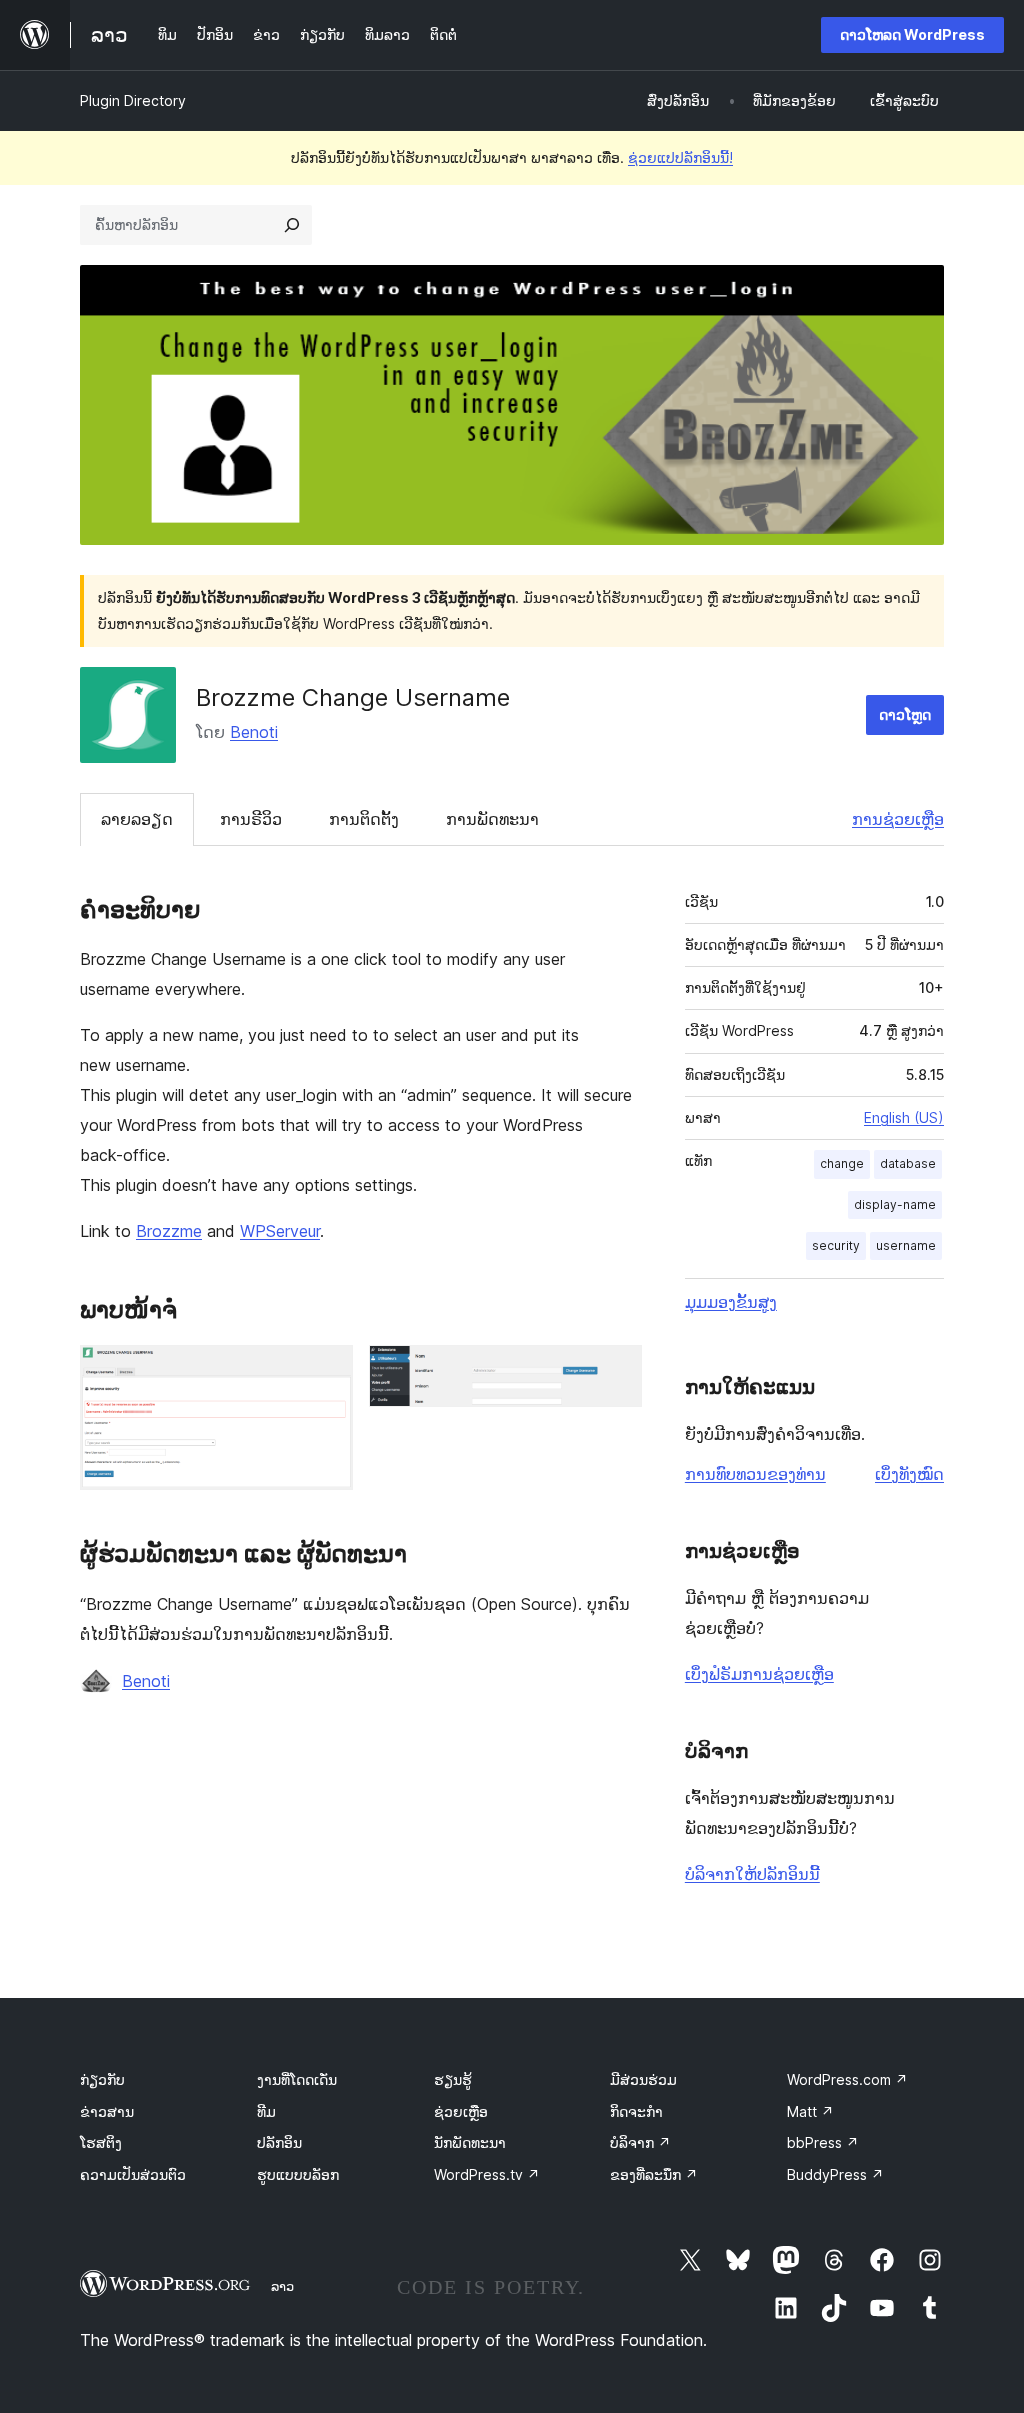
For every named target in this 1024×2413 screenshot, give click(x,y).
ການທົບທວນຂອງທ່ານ (755, 1474)
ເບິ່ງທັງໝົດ (909, 1474)
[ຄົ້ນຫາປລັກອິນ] (292, 225)
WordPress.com (847, 2079)
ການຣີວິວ (251, 819)
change (842, 1163)
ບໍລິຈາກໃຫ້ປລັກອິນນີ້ (752, 1874)
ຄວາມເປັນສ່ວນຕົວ (133, 2174)
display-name (895, 1204)
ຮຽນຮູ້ (453, 2079)
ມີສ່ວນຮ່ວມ (643, 2079)
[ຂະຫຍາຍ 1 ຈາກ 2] (326, 1372)
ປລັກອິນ (279, 2142)
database (908, 1163)
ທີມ (266, 2111)
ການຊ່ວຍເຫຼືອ (898, 819)
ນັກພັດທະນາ (470, 2142)
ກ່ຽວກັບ (102, 2079)
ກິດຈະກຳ (636, 2111)
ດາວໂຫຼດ (905, 714)
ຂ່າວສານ (107, 2111)
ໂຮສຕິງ (101, 2142)
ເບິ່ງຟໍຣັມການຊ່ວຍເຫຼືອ (759, 1674)
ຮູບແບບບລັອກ (298, 2174)
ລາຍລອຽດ (137, 819)
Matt (810, 2111)
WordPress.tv (487, 2174)
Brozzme (169, 1231)
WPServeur (280, 1231)
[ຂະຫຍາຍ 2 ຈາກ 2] (615, 1372)
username (906, 1245)
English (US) (904, 1117)
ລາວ (282, 2286)
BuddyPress (835, 2174)
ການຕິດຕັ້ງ (364, 819)
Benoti (254, 732)
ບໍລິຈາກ (640, 2142)
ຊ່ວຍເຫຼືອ (461, 2111)
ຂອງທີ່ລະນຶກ (654, 2174)
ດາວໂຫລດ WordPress (912, 34)
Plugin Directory (133, 100)
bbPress (823, 2142)
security (836, 1245)
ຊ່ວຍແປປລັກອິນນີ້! (680, 157)
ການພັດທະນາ (492, 819)
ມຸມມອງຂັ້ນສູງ (731, 1302)
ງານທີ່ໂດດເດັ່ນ (297, 2079)
